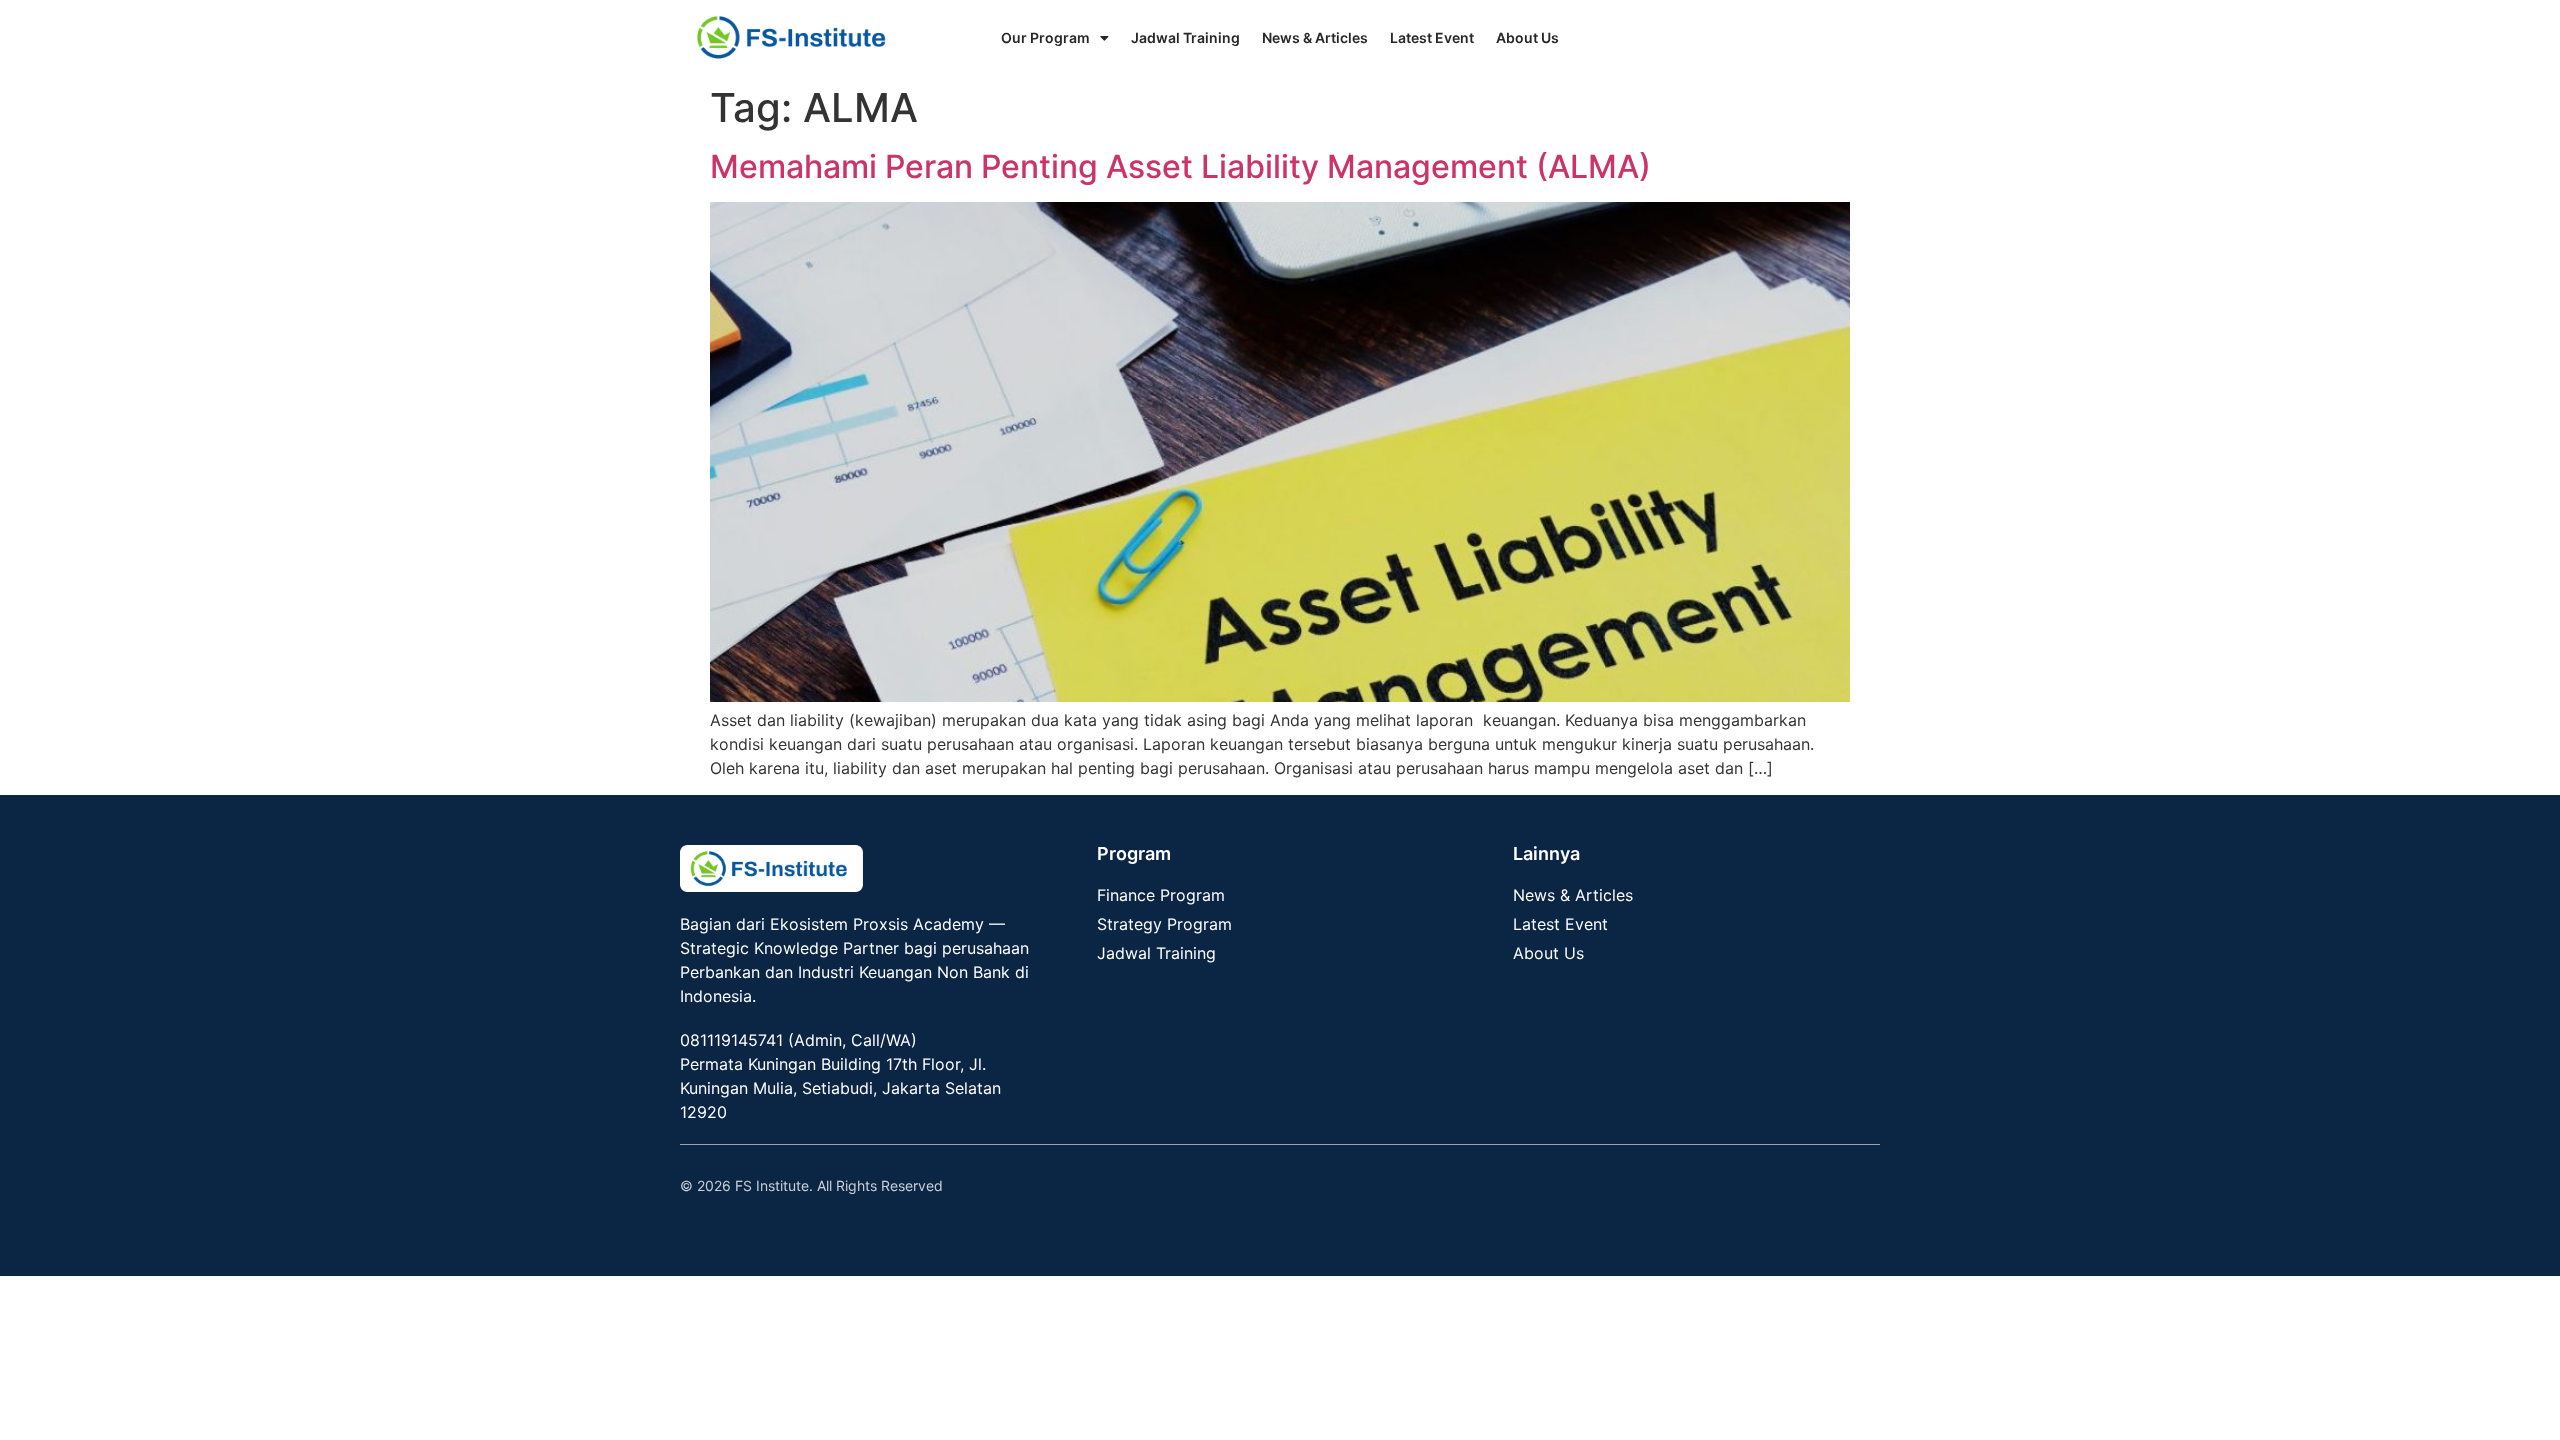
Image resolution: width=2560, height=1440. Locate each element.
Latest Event (1432, 37)
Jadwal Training (1185, 37)
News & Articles (1315, 37)
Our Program (1045, 37)
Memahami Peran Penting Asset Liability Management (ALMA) (1180, 166)
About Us (1527, 37)
